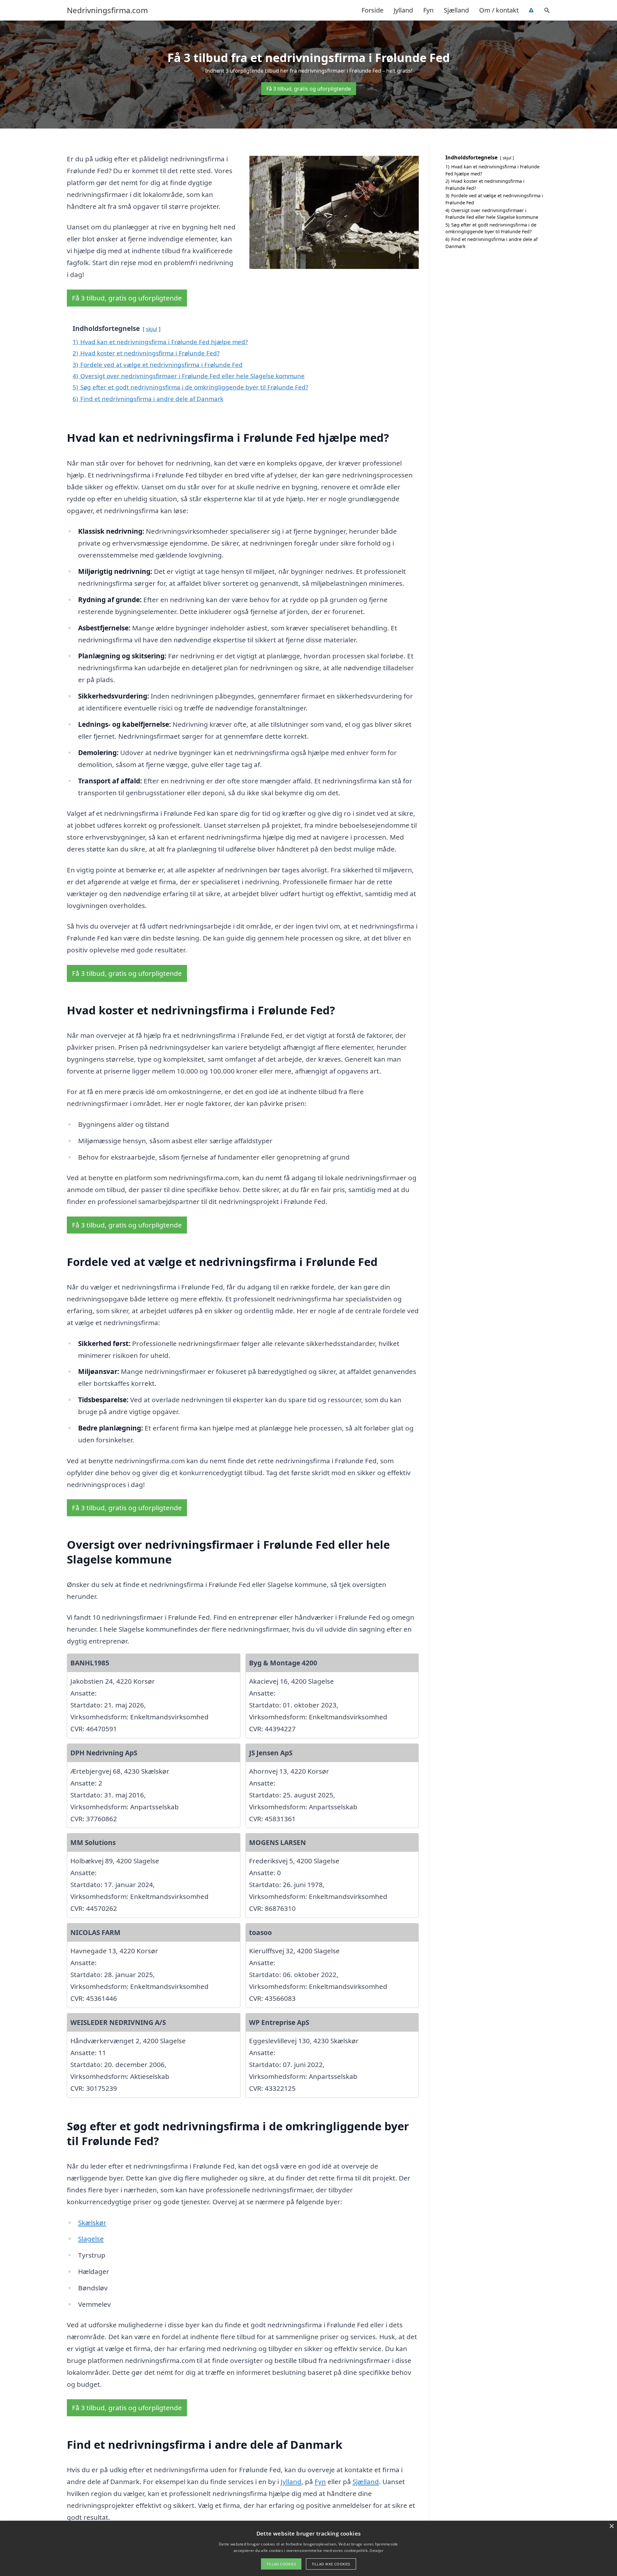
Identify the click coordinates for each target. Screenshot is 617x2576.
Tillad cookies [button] (281, 2564)
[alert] (308, 2548)
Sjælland (456, 10)
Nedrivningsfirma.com (107, 10)
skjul (152, 329)
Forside (372, 10)
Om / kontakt (499, 10)
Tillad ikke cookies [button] (331, 2564)
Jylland (403, 10)
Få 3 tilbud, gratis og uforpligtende (309, 89)
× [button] (611, 2526)
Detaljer (376, 2550)
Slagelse (91, 2239)
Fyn (428, 10)
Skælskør (92, 2223)
